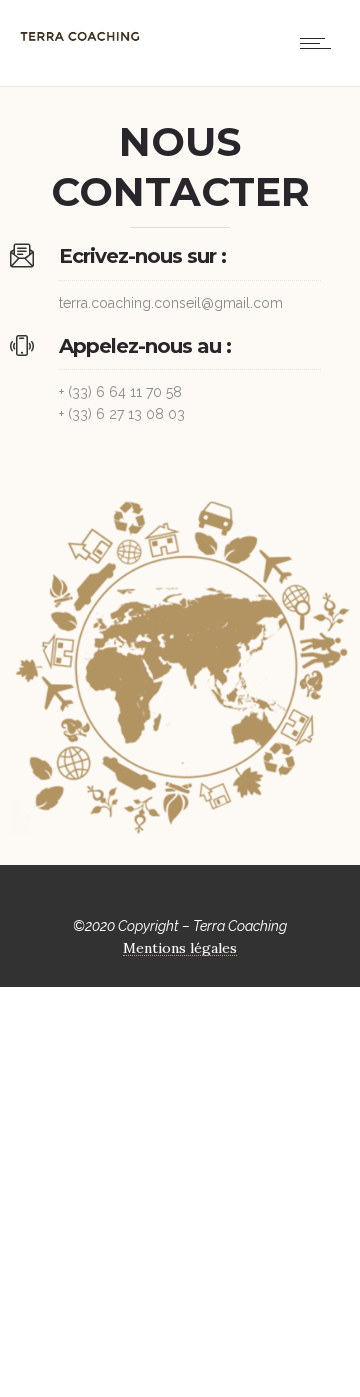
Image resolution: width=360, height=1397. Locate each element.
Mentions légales (180, 948)
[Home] (80, 45)
